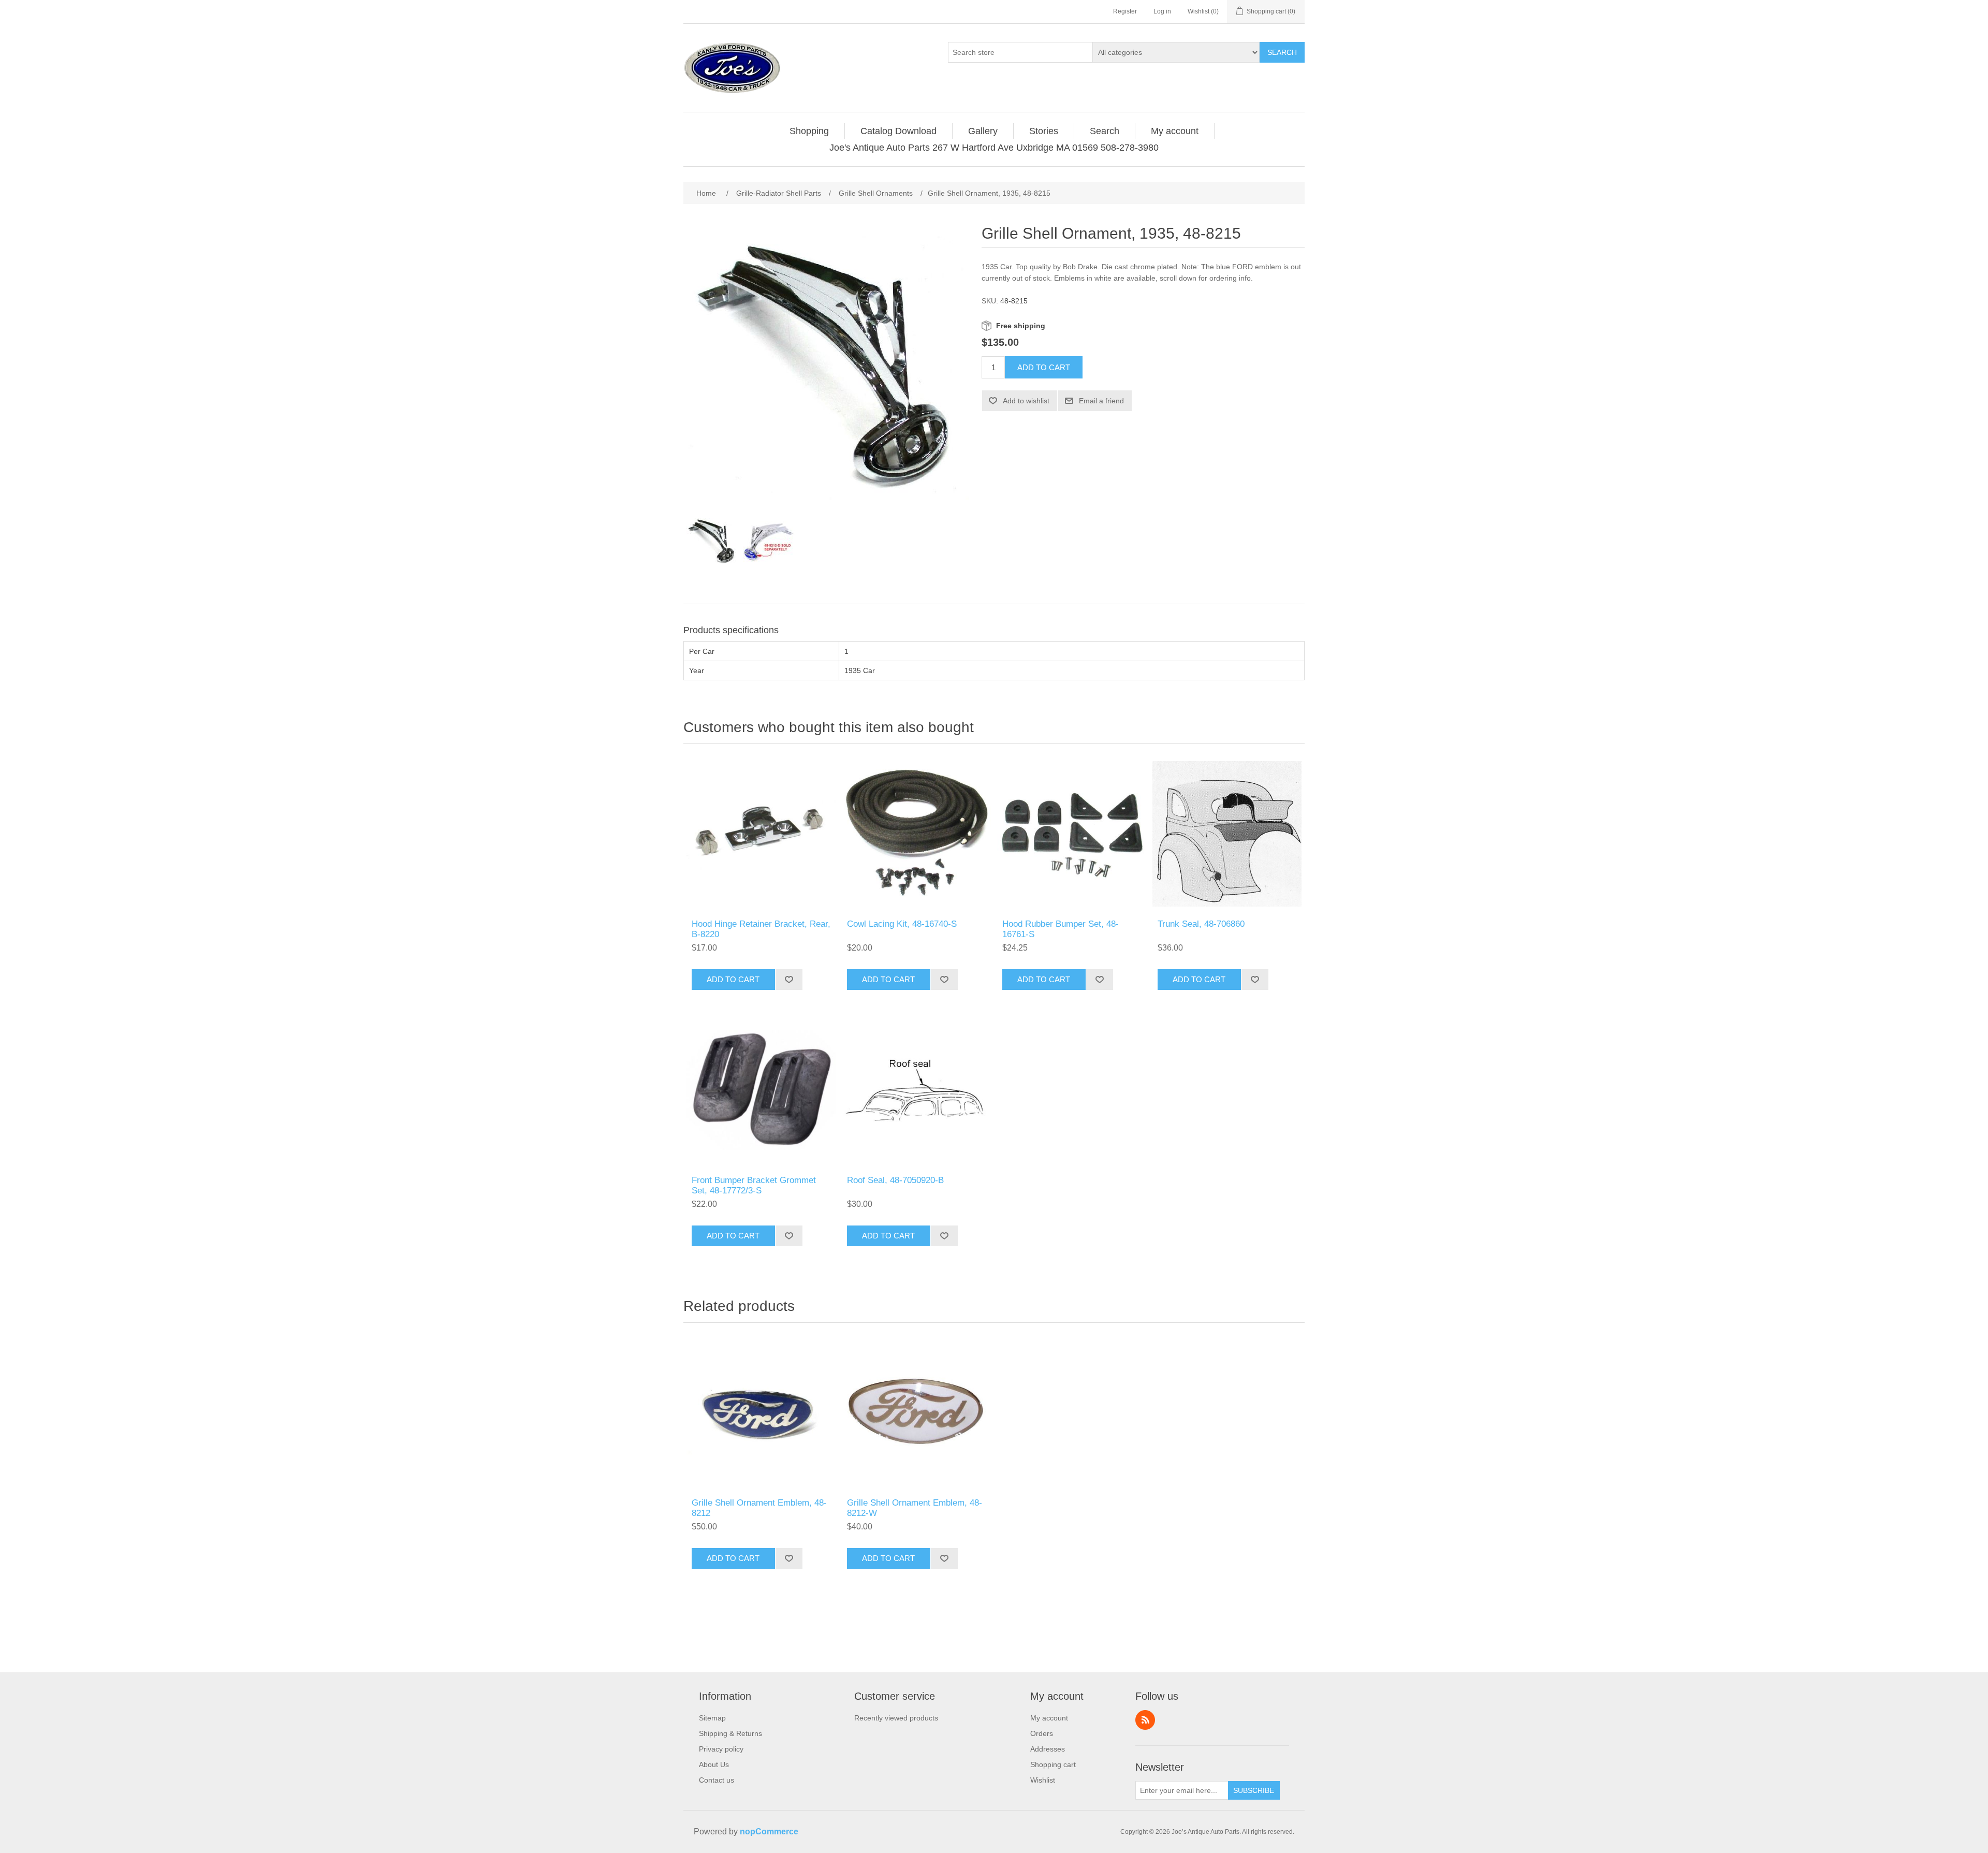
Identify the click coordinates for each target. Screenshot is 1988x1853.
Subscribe (1254, 1790)
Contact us (717, 1780)
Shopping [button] (809, 131)
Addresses (1048, 1749)
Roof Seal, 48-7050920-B (895, 1180)
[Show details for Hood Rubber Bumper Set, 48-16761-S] (1072, 834)
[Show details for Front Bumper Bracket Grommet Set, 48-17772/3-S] (761, 1090)
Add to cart (1044, 367)
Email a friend (1101, 401)
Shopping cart (1053, 1764)
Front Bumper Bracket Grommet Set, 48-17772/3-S (754, 1185)
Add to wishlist (1026, 401)
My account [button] (1175, 131)
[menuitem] (809, 131)
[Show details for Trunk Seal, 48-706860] (1227, 834)
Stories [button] (1044, 131)
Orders (1042, 1733)
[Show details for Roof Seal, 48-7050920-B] (916, 1090)
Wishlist (1043, 1780)
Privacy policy (721, 1749)
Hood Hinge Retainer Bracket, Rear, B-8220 (761, 929)
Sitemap (712, 1718)
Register (1125, 11)
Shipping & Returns (730, 1733)
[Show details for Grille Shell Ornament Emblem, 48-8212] (761, 1413)
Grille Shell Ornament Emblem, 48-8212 (759, 1508)
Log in (1162, 11)
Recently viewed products (896, 1718)
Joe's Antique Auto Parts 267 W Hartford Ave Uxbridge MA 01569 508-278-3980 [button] (994, 148)
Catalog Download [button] (898, 131)
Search (1282, 52)
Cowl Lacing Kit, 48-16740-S (902, 924)
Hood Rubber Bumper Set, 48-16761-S (1061, 929)
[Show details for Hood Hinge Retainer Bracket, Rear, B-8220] (761, 834)
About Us (714, 1764)
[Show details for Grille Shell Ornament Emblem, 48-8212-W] (916, 1413)
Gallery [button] (983, 131)
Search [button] (1105, 131)
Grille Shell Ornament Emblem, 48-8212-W (915, 1508)
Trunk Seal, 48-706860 (1201, 924)
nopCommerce (769, 1832)
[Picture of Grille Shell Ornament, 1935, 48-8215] (712, 542)
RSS (1145, 1720)
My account (1049, 1718)
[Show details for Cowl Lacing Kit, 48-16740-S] (916, 834)
